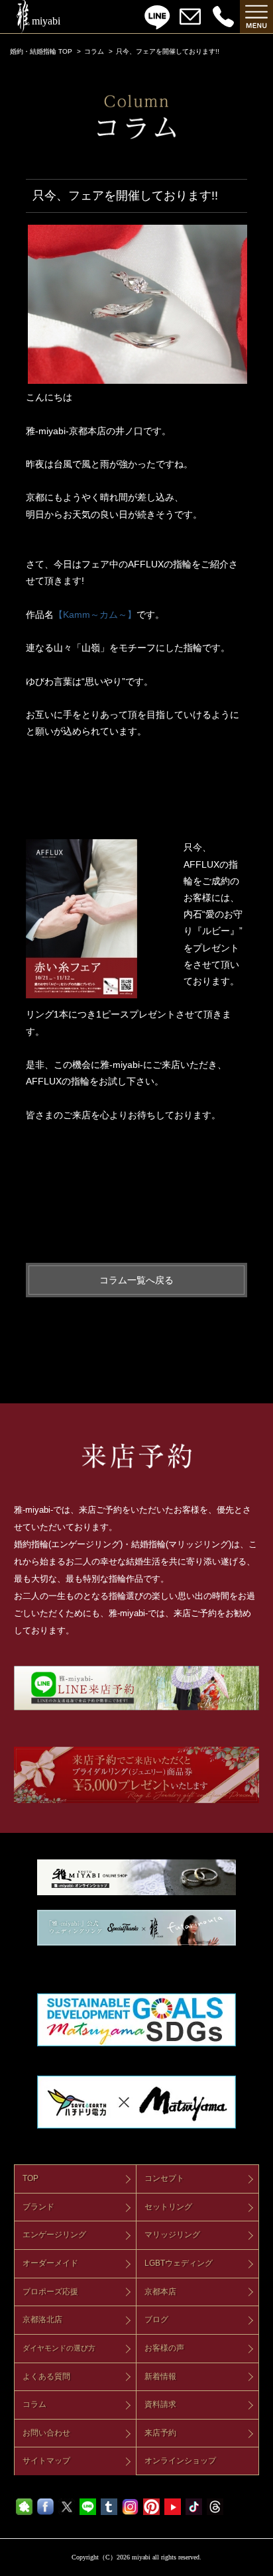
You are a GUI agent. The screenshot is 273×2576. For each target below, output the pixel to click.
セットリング (168, 2207)
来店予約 (160, 2433)
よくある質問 (46, 2376)
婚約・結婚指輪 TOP (41, 51)
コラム (94, 51)
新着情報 (160, 2376)
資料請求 (160, 2404)
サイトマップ (46, 2461)
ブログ (156, 2319)
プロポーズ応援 (50, 2292)
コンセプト (164, 2178)
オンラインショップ (180, 2461)
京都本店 (160, 2292)
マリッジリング (172, 2235)
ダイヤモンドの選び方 (59, 2348)
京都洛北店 (42, 2319)
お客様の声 (164, 2348)
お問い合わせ (46, 2433)
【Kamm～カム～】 (95, 615)
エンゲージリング (54, 2235)
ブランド (38, 2207)
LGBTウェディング (179, 2263)
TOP (30, 2178)
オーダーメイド (50, 2263)
